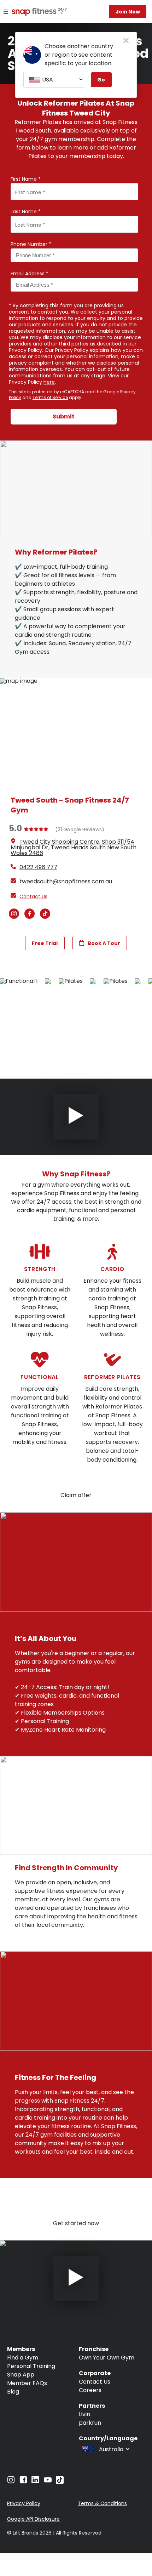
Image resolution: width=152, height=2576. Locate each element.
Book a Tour (104, 943)
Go (101, 80)
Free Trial (45, 943)
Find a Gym (23, 2358)
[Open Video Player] (76, 1117)
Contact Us (95, 2382)
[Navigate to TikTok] (60, 2482)
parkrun (90, 2423)
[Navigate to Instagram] (11, 2482)
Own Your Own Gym (107, 2358)
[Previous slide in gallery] (146, 1022)
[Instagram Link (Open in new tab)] (14, 917)
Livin (84, 2414)
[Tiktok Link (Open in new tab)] (45, 917)
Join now (128, 12)
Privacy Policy (24, 2503)
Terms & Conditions (102, 2503)
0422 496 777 (38, 867)
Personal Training (31, 2366)
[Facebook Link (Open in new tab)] (30, 917)
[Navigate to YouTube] (48, 2482)
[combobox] (54, 80)
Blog (13, 2392)
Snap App (21, 2375)
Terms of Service (50, 397)
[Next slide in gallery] (6, 2192)
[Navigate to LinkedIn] (35, 2481)
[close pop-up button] (126, 41)
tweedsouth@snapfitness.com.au (66, 881)
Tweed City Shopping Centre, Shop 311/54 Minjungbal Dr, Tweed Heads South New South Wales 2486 (74, 847)
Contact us (33, 896)
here (49, 382)
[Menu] (6, 12)
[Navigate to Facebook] (23, 2482)
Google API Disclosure (33, 2519)
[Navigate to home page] (34, 12)
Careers (90, 2390)
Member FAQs (27, 2383)
